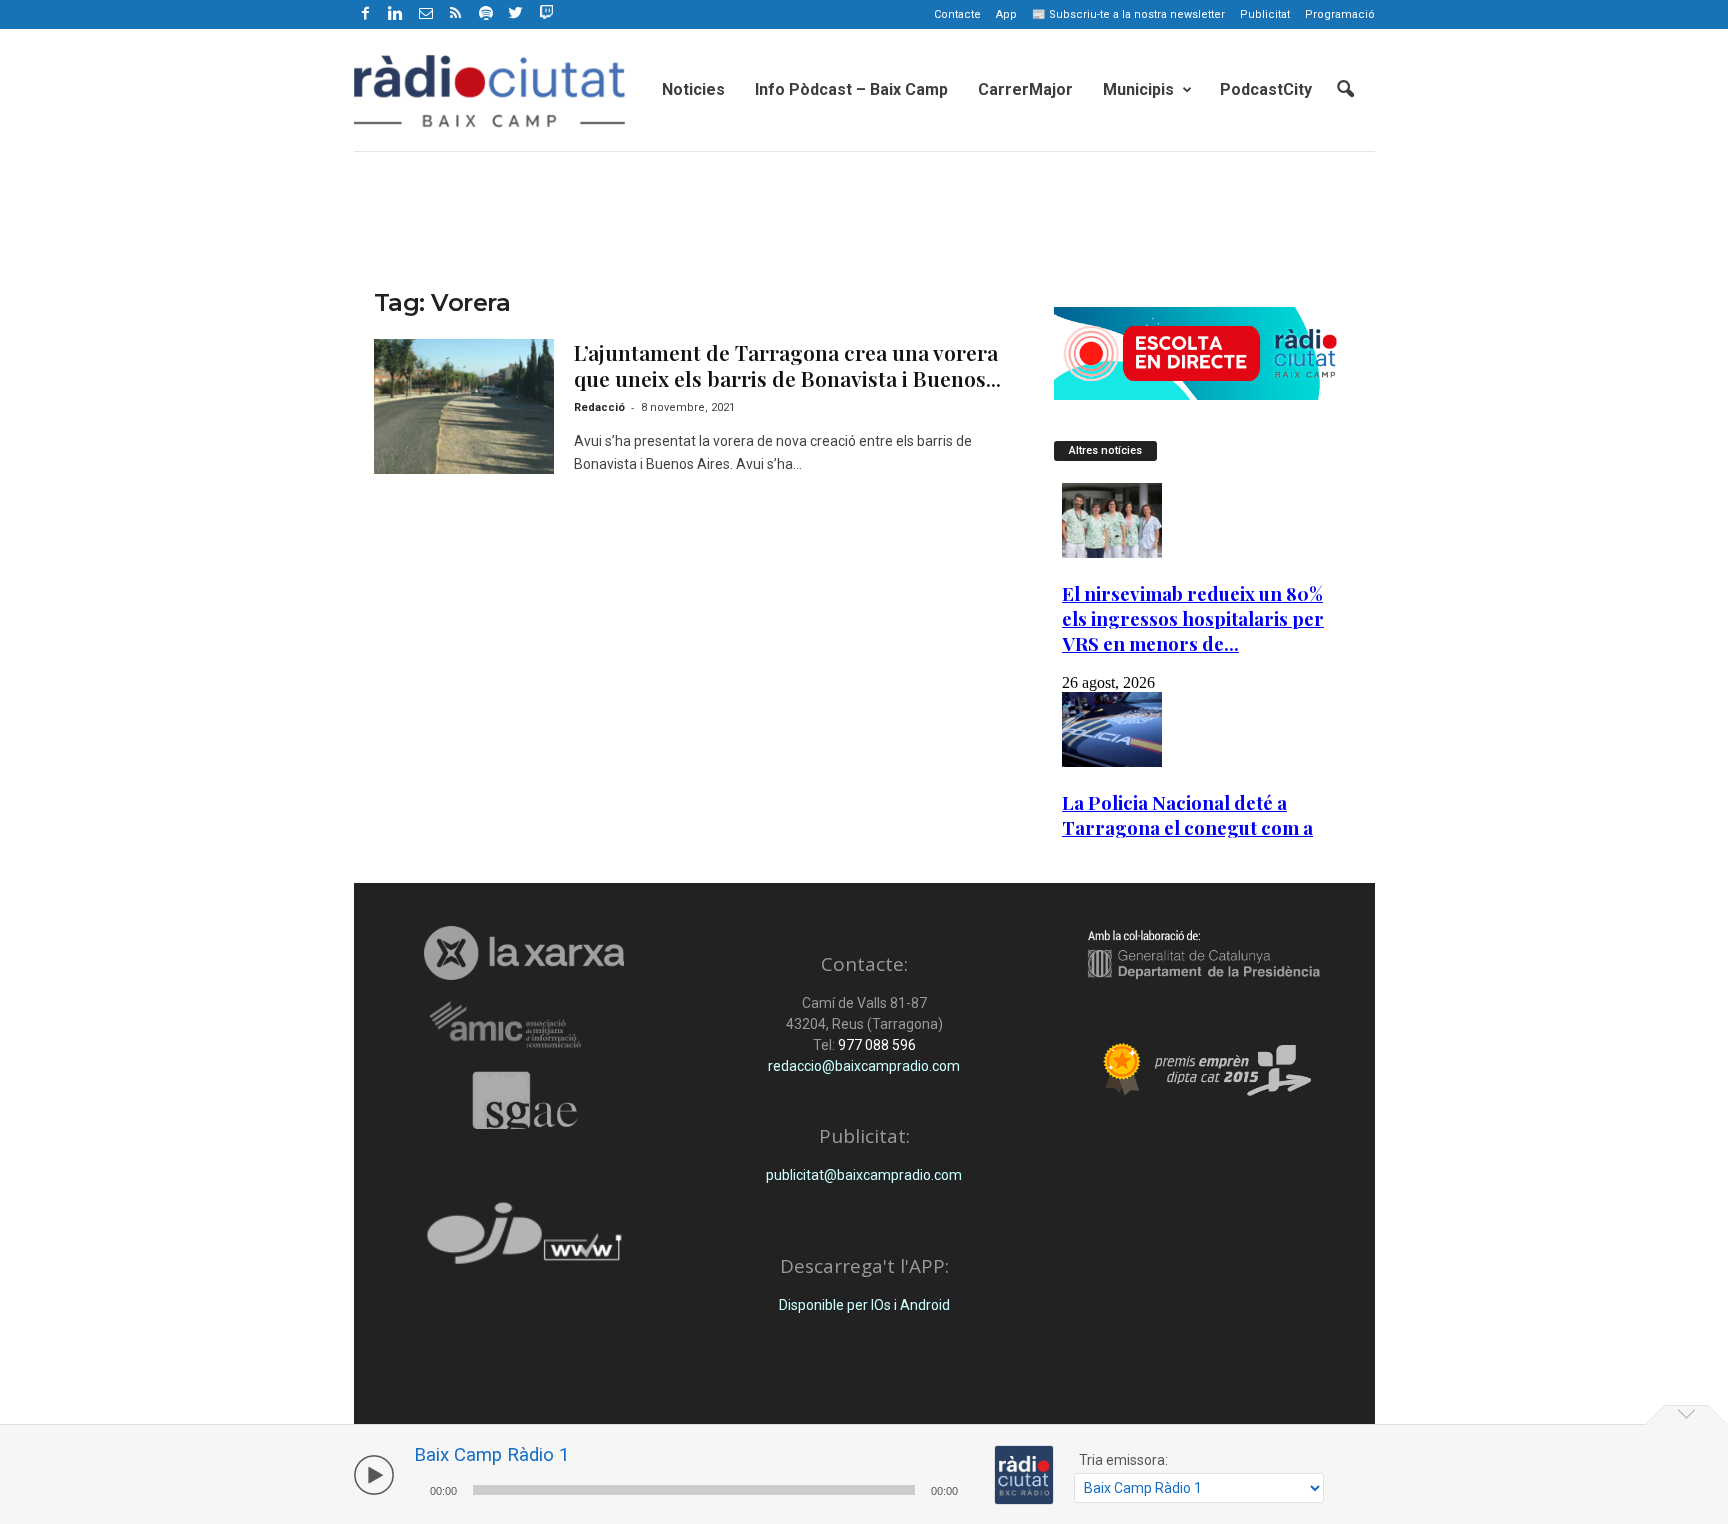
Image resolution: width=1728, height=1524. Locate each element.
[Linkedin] (396, 14)
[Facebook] (366, 14)
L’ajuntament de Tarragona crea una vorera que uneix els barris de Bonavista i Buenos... (787, 365)
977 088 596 (875, 1045)
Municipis (1138, 89)
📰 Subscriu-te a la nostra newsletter (1128, 14)
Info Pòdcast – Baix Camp (851, 89)
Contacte (957, 14)
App (1006, 14)
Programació (1340, 14)
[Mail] (426, 14)
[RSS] (456, 14)
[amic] (524, 1025)
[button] (1345, 90)
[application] (694, 1487)
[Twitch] (543, 11)
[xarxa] (524, 953)
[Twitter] (516, 14)
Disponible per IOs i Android (864, 1305)
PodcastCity (1266, 89)
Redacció (599, 407)
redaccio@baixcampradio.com (864, 1066)
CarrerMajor (1025, 89)
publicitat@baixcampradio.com (864, 1175)
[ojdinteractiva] (524, 1241)
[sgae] (524, 1100)
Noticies (693, 89)
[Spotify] (486, 14)
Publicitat (1265, 14)
